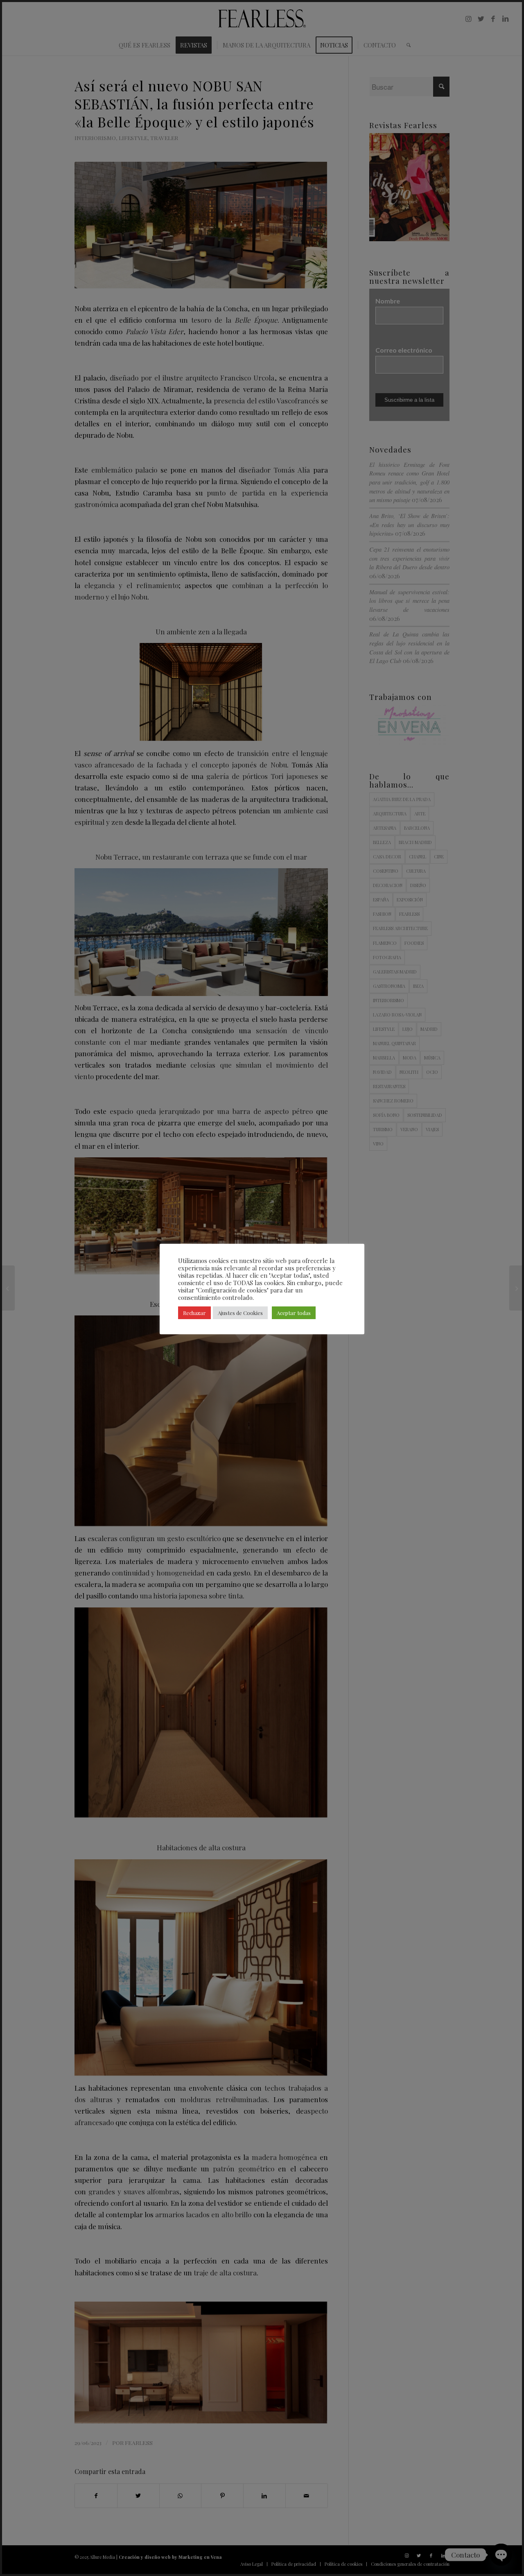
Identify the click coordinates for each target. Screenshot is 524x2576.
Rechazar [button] (194, 1313)
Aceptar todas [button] (294, 1313)
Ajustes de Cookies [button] (240, 1313)
